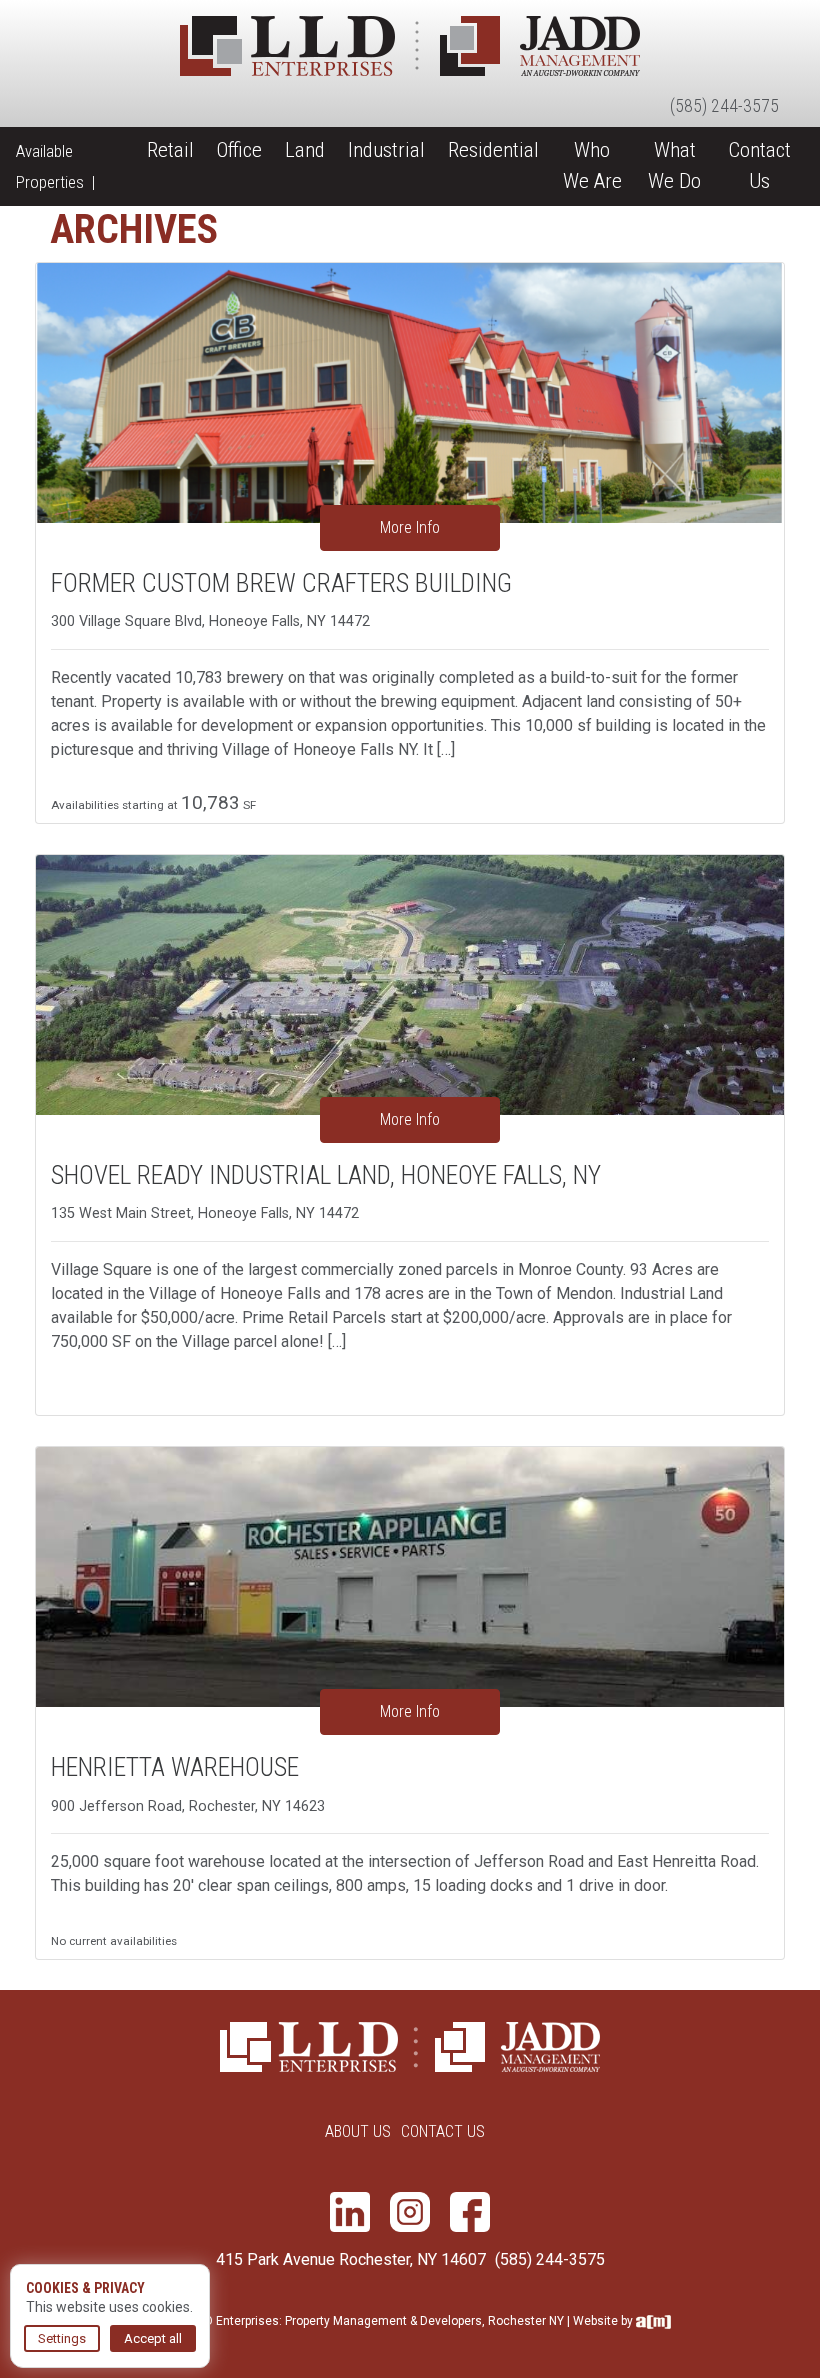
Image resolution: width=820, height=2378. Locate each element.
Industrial (386, 150)
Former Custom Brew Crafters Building (281, 583)
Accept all (153, 2338)
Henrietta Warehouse (175, 1767)
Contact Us (759, 165)
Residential (493, 150)
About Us (358, 2131)
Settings (62, 2338)
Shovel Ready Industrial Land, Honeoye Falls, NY (326, 1175)
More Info (410, 527)
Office (239, 150)
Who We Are (592, 165)
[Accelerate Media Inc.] (653, 2321)
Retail (170, 150)
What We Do (674, 165)
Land (305, 150)
